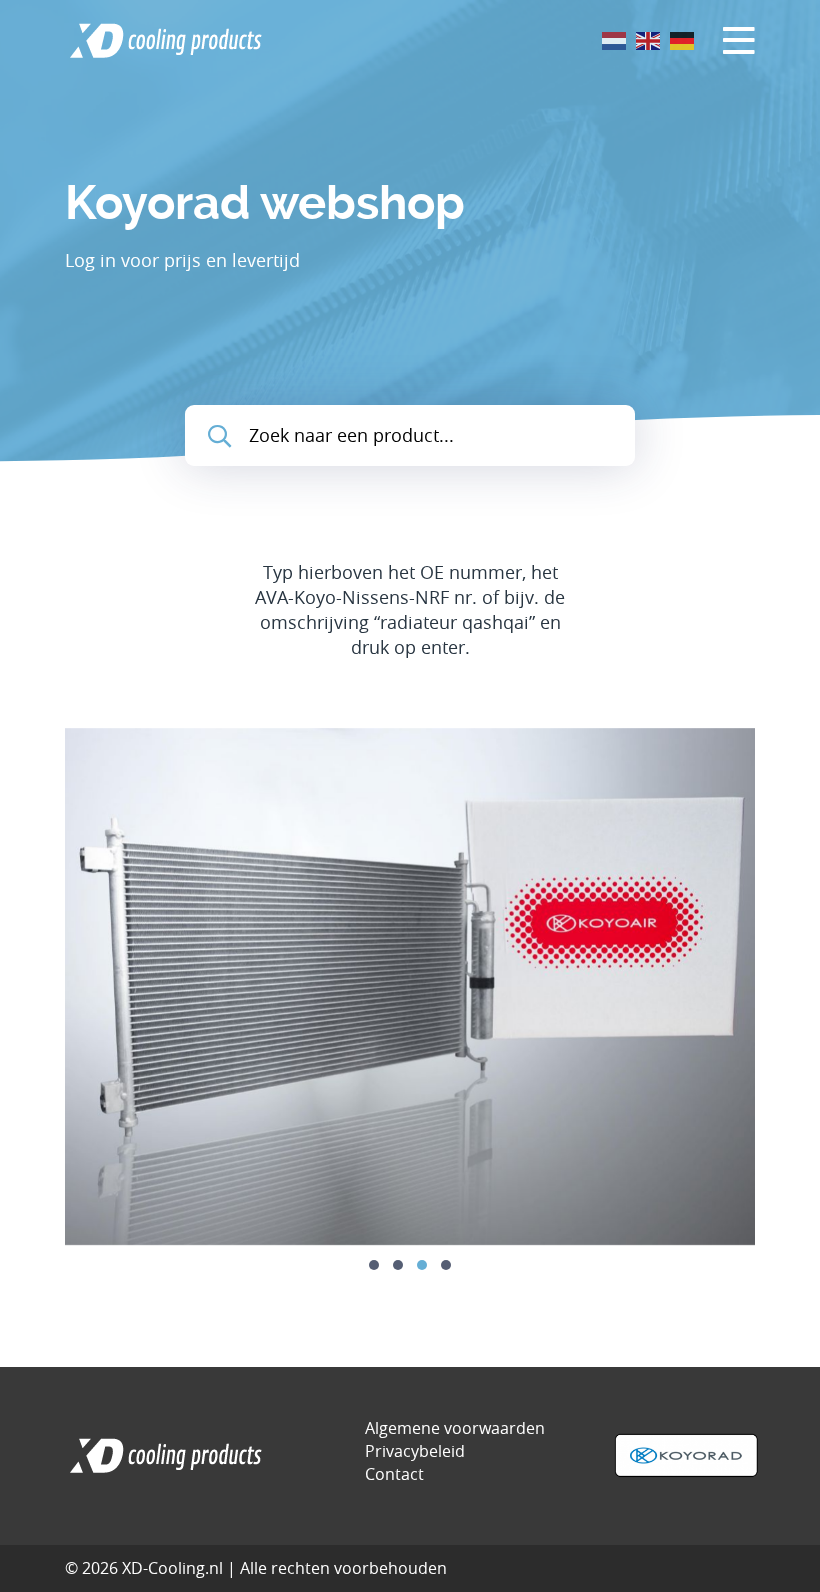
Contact (394, 1474)
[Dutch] (615, 39)
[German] (683, 39)
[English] (649, 39)
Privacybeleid (415, 1451)
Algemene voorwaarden (455, 1428)
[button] (374, 1265)
